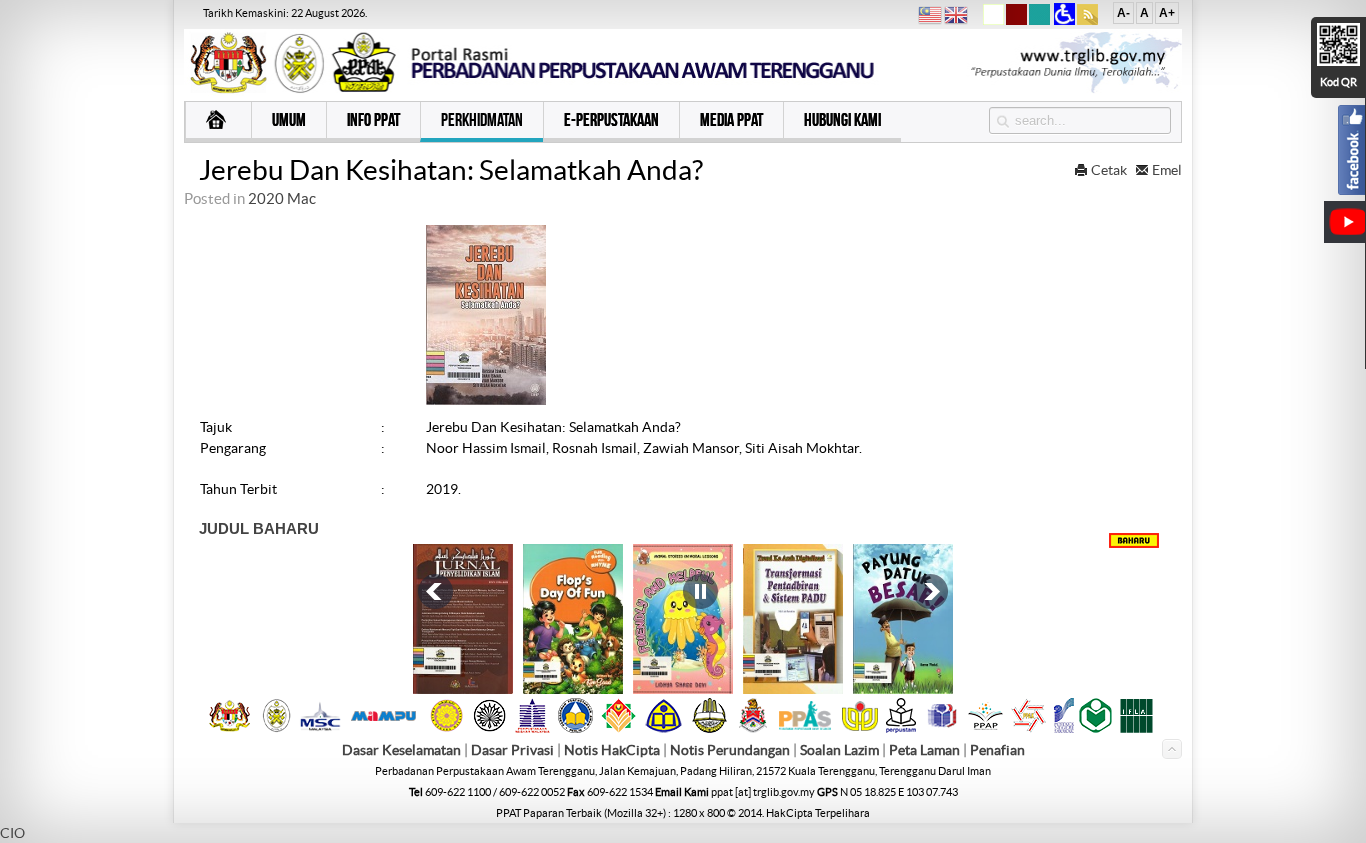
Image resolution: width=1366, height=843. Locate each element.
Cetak (1109, 170)
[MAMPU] (383, 723)
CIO (12, 833)
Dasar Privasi (512, 750)
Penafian (997, 750)
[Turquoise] (1039, 21)
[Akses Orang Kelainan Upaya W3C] (1064, 21)
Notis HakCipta (612, 750)
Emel (1165, 170)
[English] (956, 17)
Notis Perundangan (730, 750)
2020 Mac (282, 198)
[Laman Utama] (218, 122)
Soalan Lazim (839, 750)
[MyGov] (229, 728)
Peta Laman (926, 750)
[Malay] (930, 17)
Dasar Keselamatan (401, 750)
